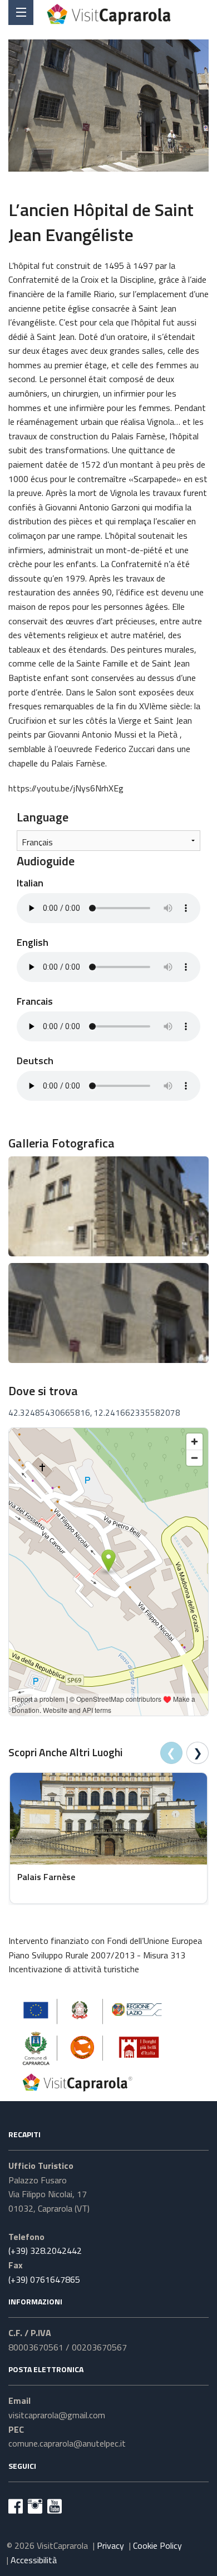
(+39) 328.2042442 (45, 2251)
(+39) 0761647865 (44, 2279)
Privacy (110, 2545)
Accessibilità (34, 2560)
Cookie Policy (157, 2545)
